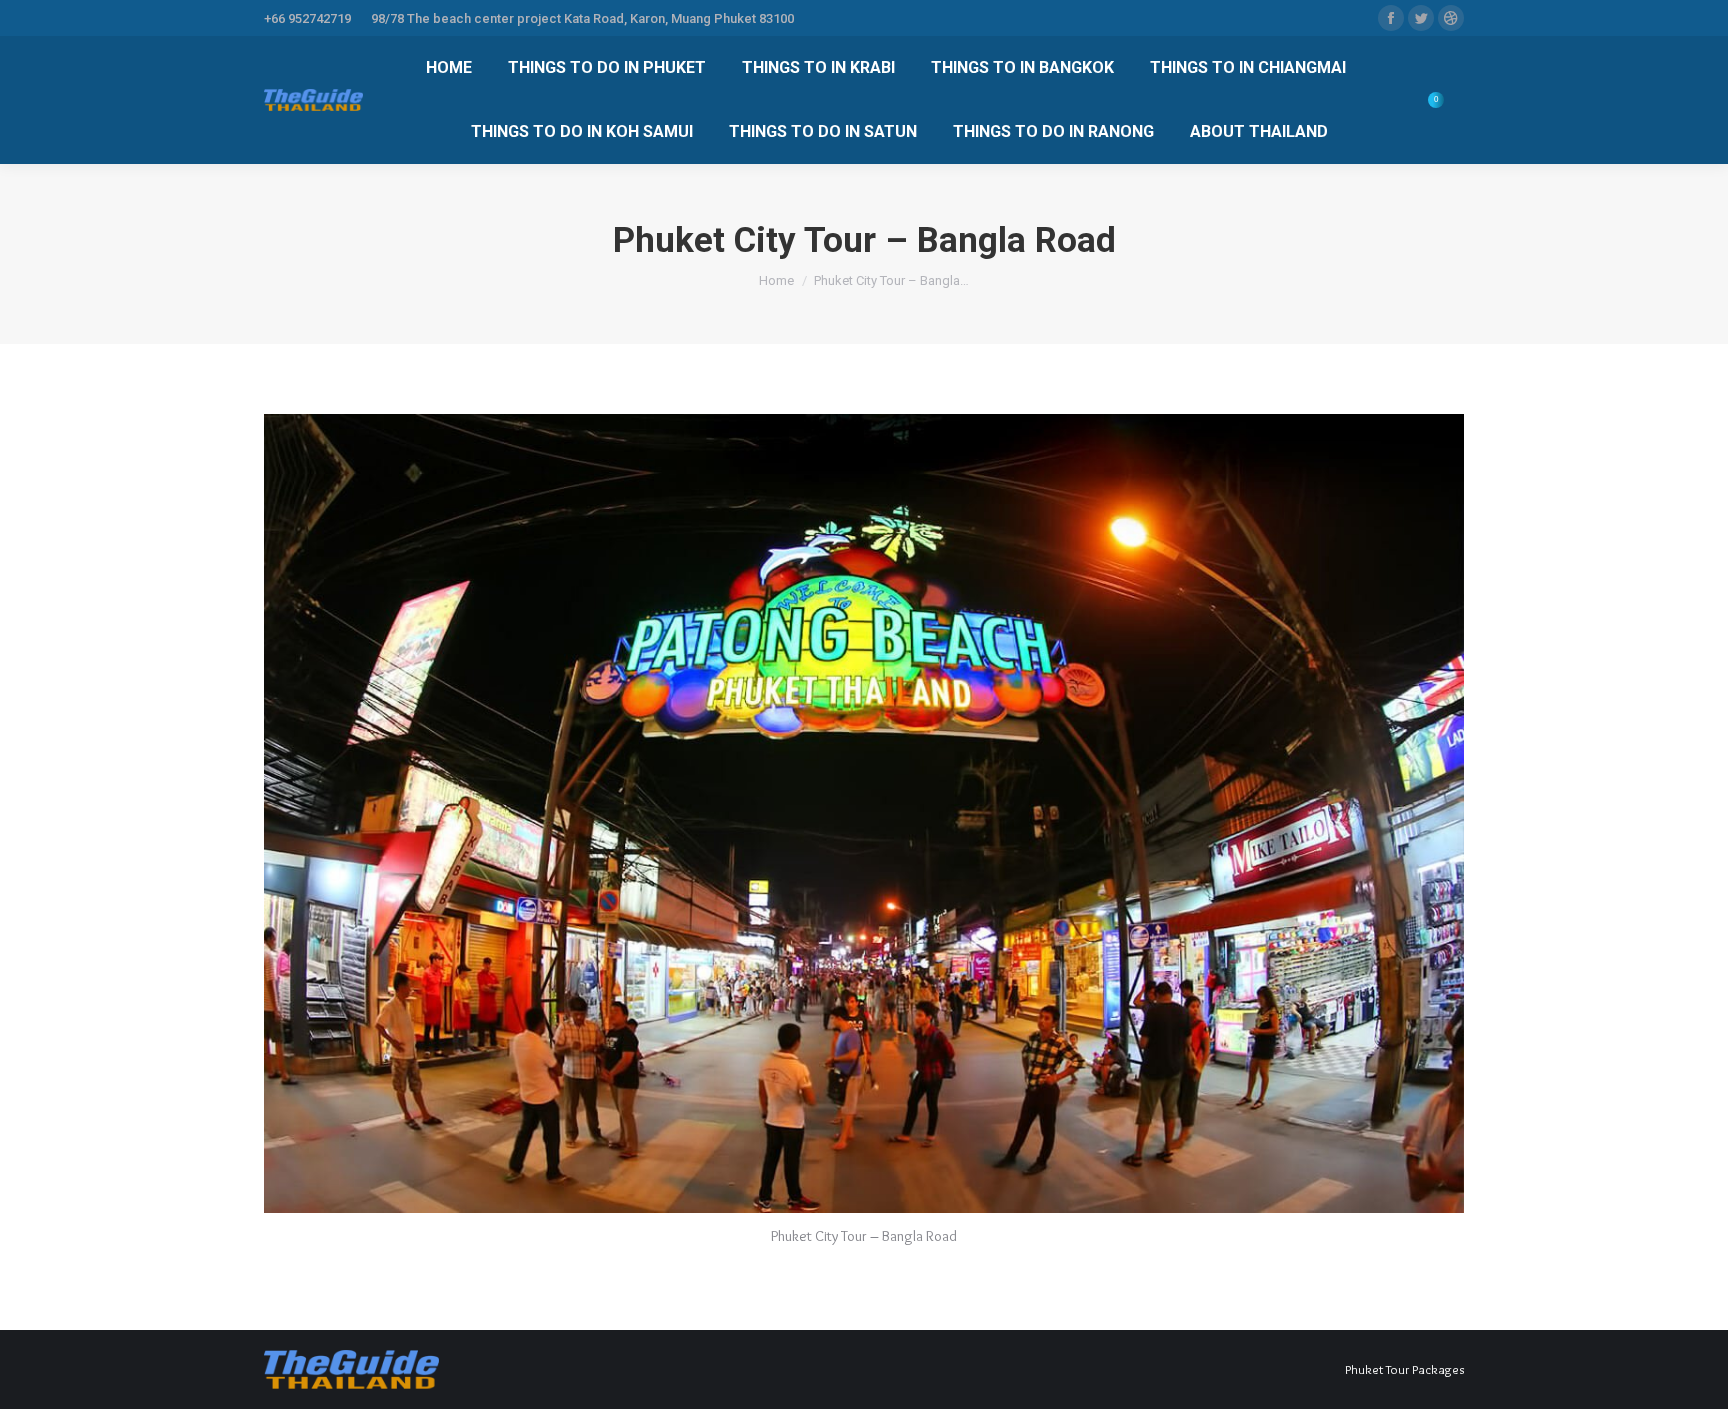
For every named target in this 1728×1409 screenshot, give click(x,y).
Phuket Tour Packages (1404, 1369)
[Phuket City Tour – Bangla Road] (864, 813)
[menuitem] (449, 68)
